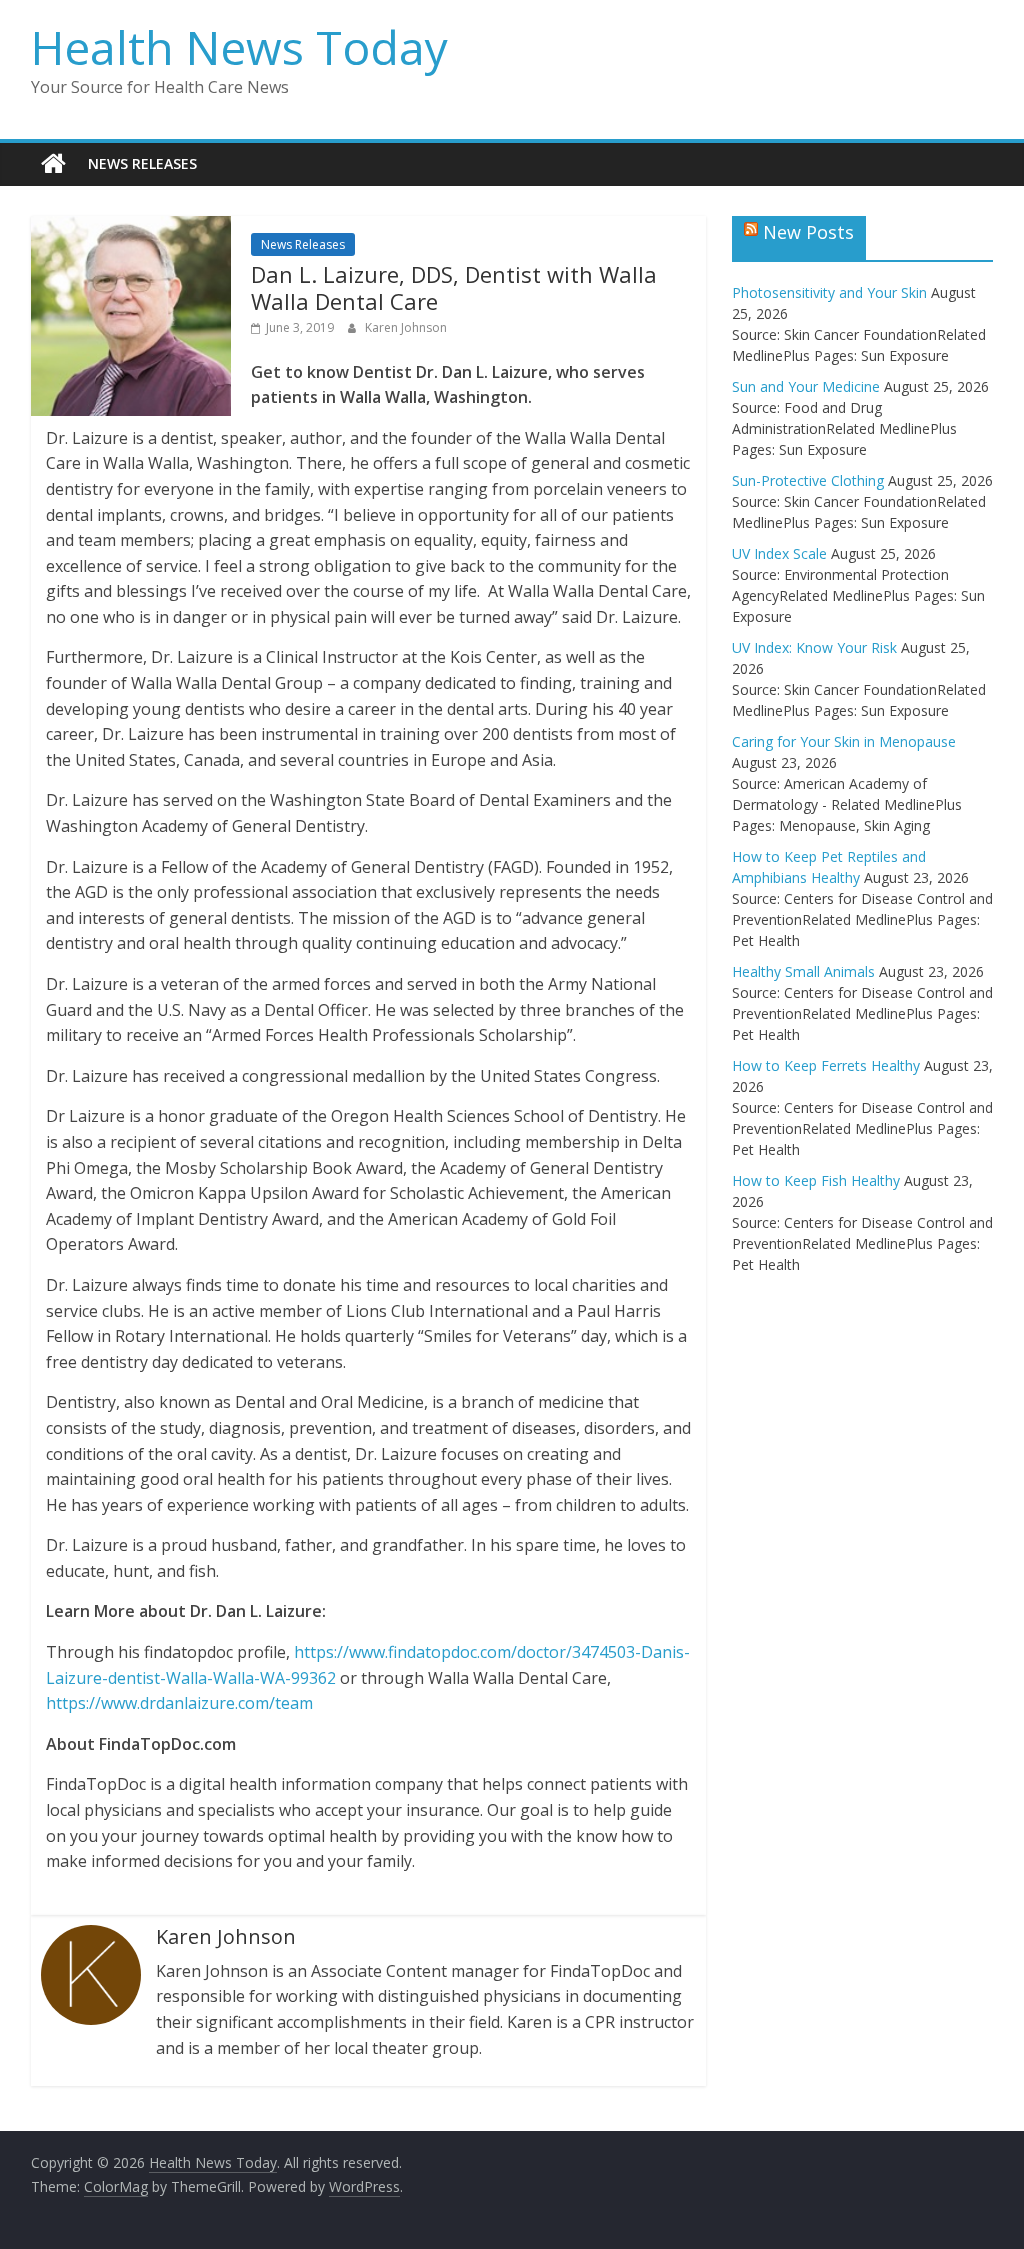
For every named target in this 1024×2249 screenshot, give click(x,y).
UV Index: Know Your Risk (814, 647)
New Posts (808, 232)
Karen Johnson (406, 327)
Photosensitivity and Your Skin (829, 292)
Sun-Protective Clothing (808, 480)
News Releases (142, 163)
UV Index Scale (779, 553)
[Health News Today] (53, 164)
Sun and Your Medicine (806, 386)
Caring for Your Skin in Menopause (844, 741)
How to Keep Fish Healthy (816, 1180)
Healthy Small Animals (803, 971)
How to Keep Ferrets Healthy (826, 1065)
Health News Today (239, 47)
